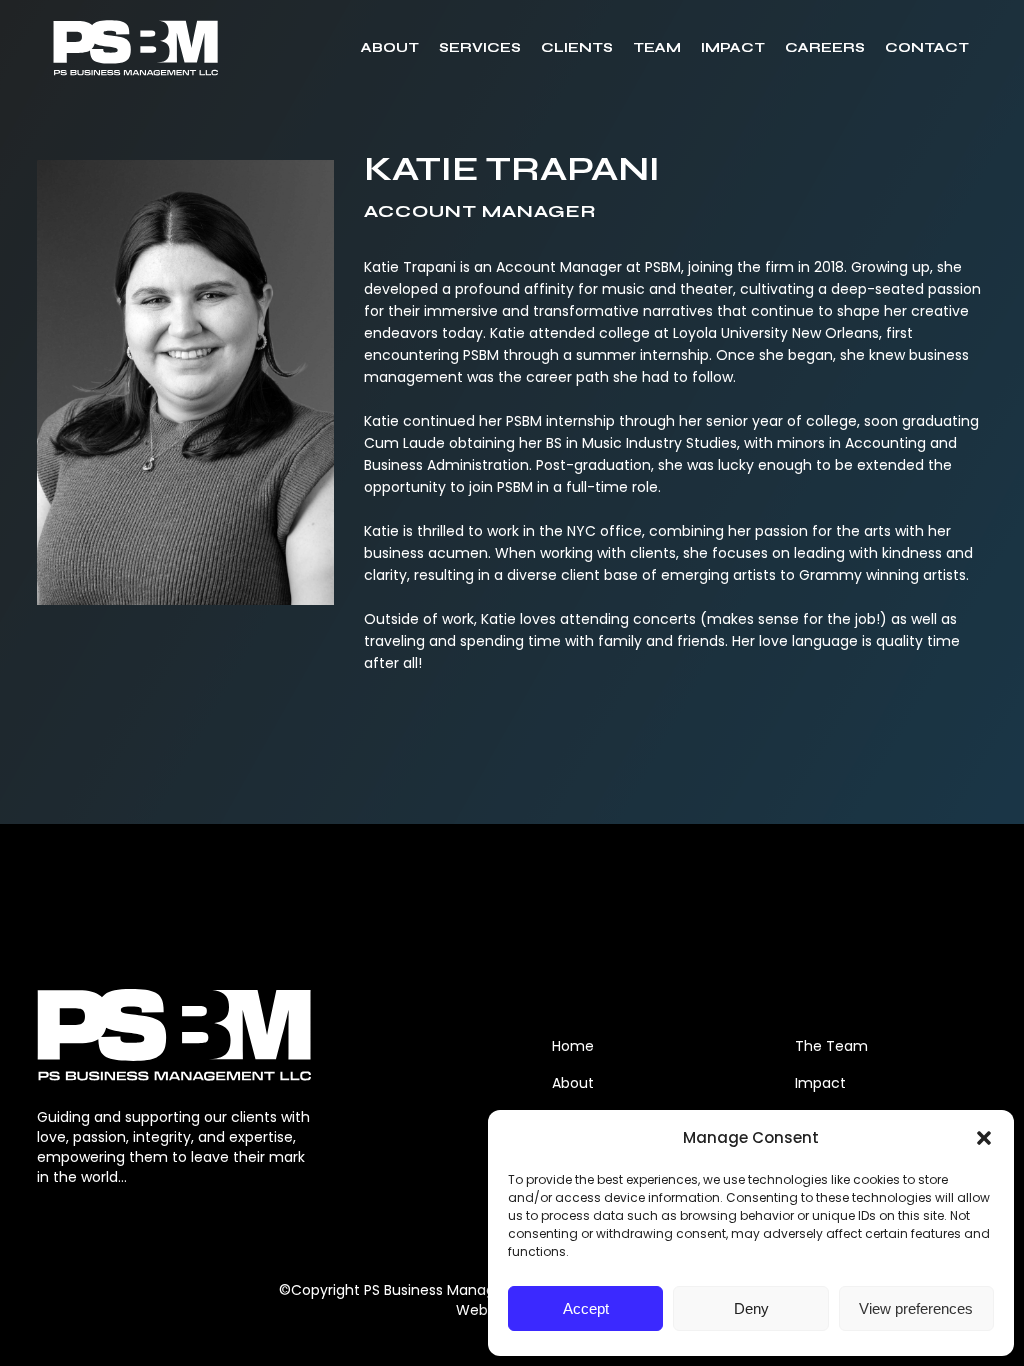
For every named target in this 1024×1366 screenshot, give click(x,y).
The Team (831, 1046)
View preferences (916, 1308)
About (573, 1083)
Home (573, 1046)
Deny (751, 1308)
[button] (984, 1138)
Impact (820, 1083)
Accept (586, 1308)
